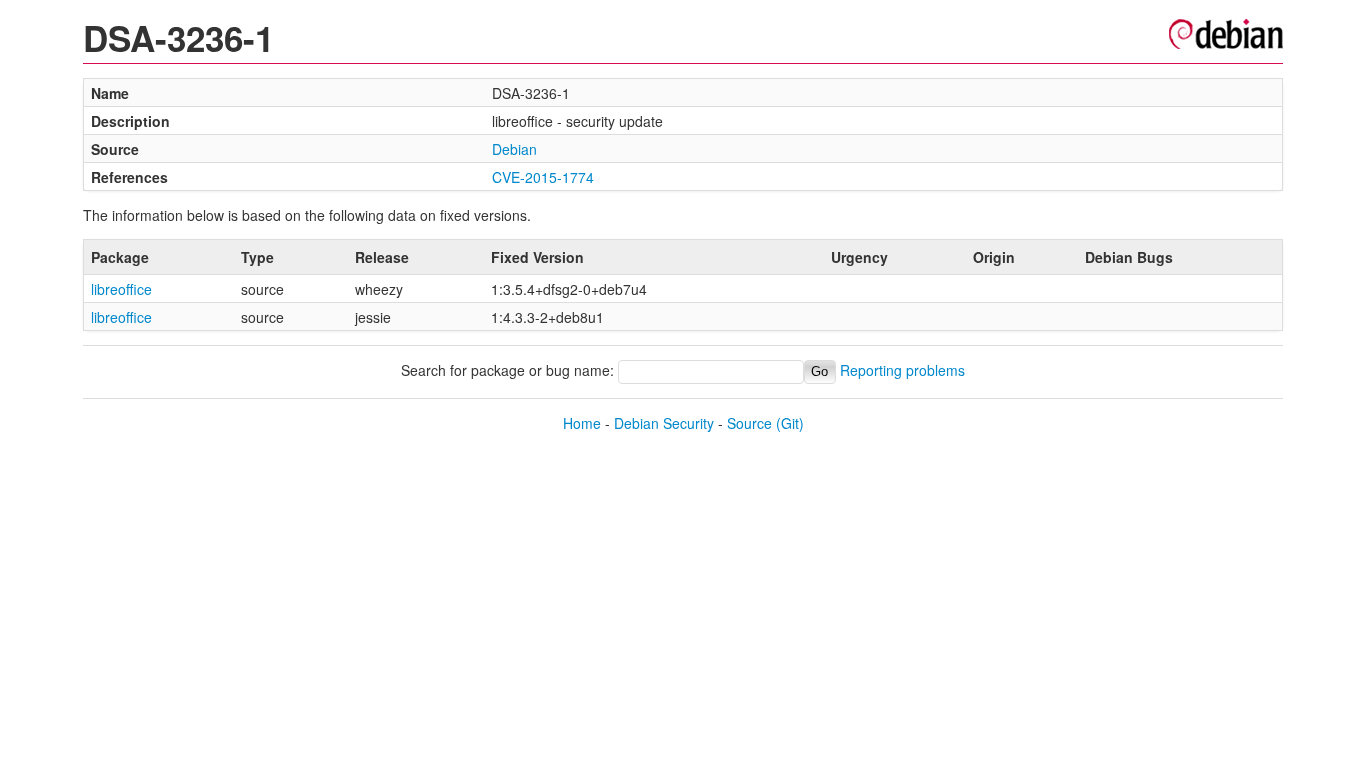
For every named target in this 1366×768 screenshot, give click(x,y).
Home (582, 423)
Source (749, 423)
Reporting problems (902, 370)
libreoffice (121, 289)
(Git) (790, 423)
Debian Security (664, 423)
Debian (514, 149)
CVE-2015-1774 (543, 177)
